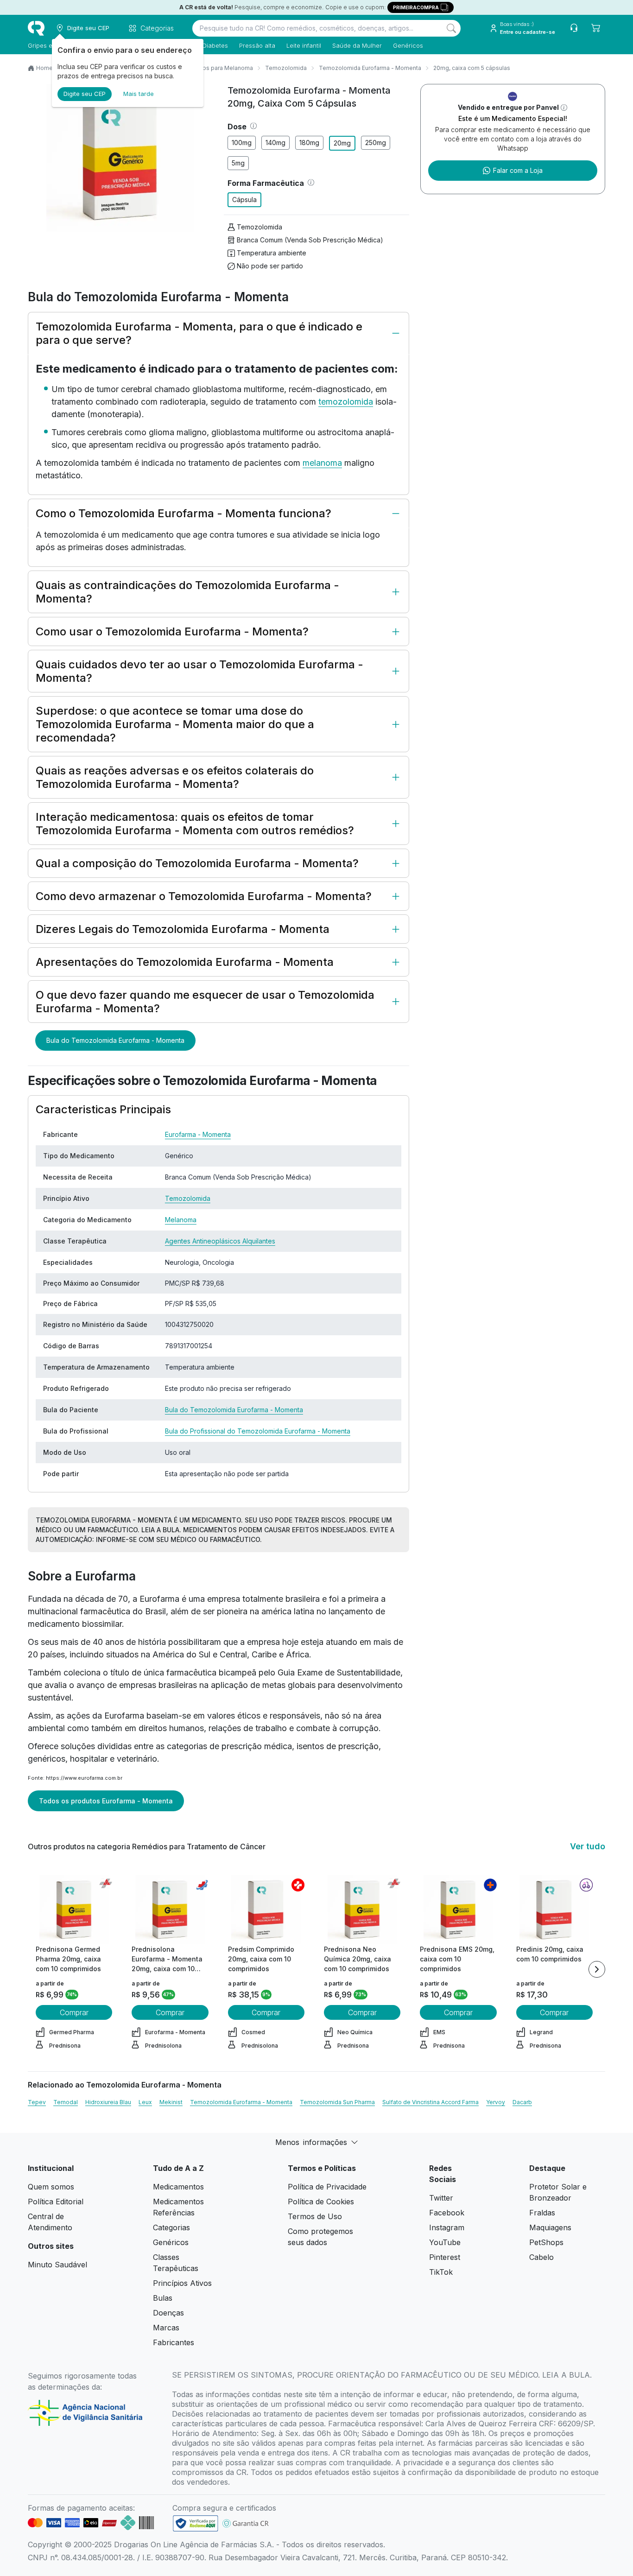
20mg (342, 143)
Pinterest (445, 2257)
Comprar (74, 2012)
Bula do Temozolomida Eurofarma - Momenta (115, 1040)
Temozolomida (286, 68)
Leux (145, 2102)
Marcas (166, 2328)
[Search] (451, 28)
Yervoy (496, 2102)
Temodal (66, 2102)
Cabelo (541, 2257)
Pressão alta (257, 45)
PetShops (546, 2242)
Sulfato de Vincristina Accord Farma (430, 2102)
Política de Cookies (321, 2202)
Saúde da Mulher (357, 45)
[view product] (74, 1910)
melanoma (322, 463)
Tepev (37, 2102)
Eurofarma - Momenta (198, 1134)
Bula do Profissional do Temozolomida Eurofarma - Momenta (258, 1431)
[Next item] (597, 1969)
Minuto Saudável (57, 2265)
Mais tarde (139, 94)
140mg (275, 143)
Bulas (163, 2298)
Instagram (447, 2227)
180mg (309, 143)
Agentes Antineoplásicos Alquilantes (220, 1241)
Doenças (168, 2313)
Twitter (441, 2198)
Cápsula (244, 200)
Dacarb (522, 2102)
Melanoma (181, 1220)
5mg (238, 163)
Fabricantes (174, 2342)
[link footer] (196, 2523)
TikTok (441, 2272)
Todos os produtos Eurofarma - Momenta (106, 1801)
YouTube (445, 2242)
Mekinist (171, 2102)
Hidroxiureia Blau (108, 2102)
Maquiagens (550, 2227)
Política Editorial (56, 2202)
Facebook (447, 2213)
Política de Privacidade (327, 2187)
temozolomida (346, 402)
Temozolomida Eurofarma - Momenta (370, 68)
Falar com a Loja (518, 170)
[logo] (36, 28)
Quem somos (51, 2187)
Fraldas (542, 2213)
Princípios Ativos (182, 2283)
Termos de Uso (315, 2216)
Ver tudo (588, 1846)
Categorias (171, 2227)
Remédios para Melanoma (217, 68)
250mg (376, 143)
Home (44, 68)
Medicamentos (178, 2187)
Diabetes (215, 45)
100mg (242, 143)
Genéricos (408, 45)
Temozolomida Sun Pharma (337, 2102)
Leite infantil (304, 45)
